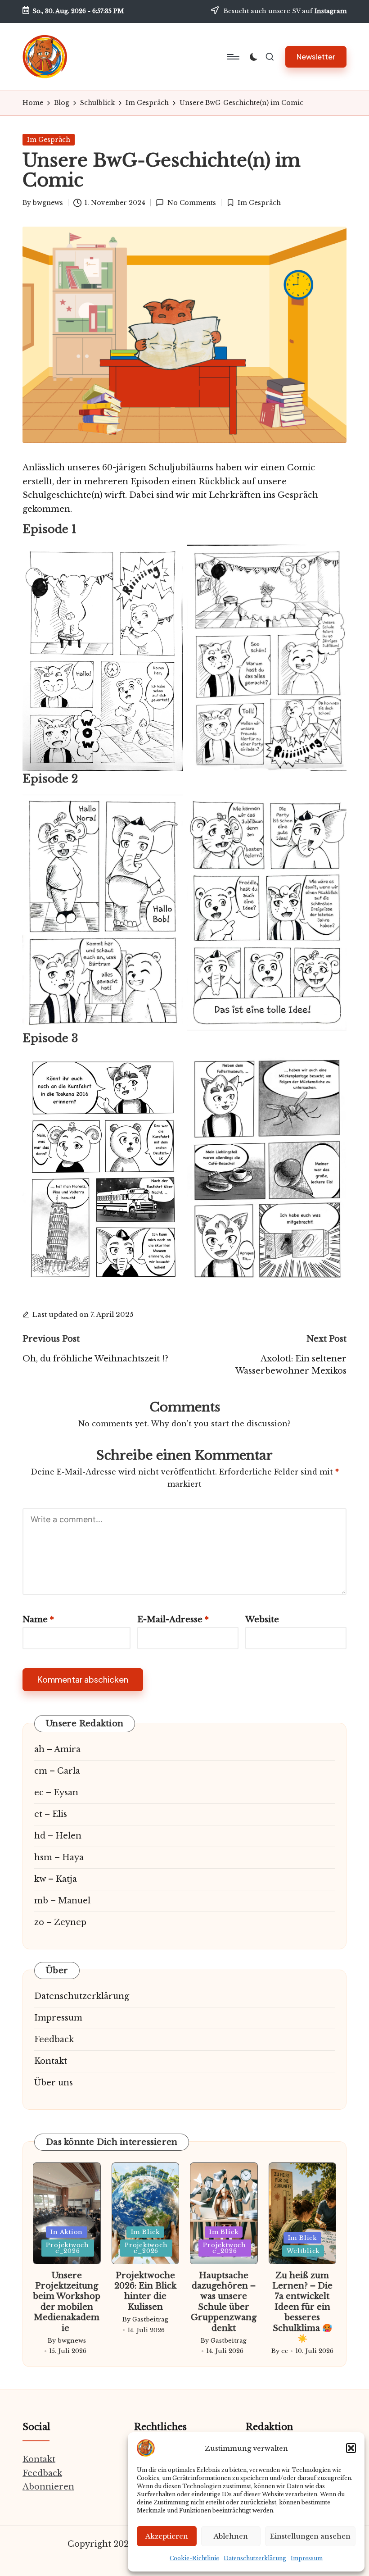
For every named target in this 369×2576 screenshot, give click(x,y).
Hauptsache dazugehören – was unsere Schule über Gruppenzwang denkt (224, 2302)
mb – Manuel (62, 1901)
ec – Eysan (56, 1793)
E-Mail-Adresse (173, 1620)
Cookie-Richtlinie (194, 2558)
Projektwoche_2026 (67, 2248)
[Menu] (232, 57)
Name (38, 1620)
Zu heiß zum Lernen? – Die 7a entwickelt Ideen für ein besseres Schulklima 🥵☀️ (302, 2307)
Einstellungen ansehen (310, 2536)
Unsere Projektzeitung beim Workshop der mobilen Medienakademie (67, 2302)
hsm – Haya (59, 1857)
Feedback (54, 2039)
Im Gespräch (49, 140)
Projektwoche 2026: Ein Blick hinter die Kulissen (145, 2291)
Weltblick (303, 2251)
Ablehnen (231, 2536)
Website (262, 1620)
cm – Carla (57, 1771)
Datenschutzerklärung (255, 2558)
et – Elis (51, 1814)
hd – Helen (58, 1836)
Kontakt (51, 2061)
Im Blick (145, 2232)
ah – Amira (57, 1749)
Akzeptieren (167, 2536)
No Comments (191, 203)
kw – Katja (56, 1879)
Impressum (307, 2558)
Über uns (54, 2083)
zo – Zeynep (60, 1922)
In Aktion (67, 2232)
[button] (351, 2448)
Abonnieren (48, 2487)
